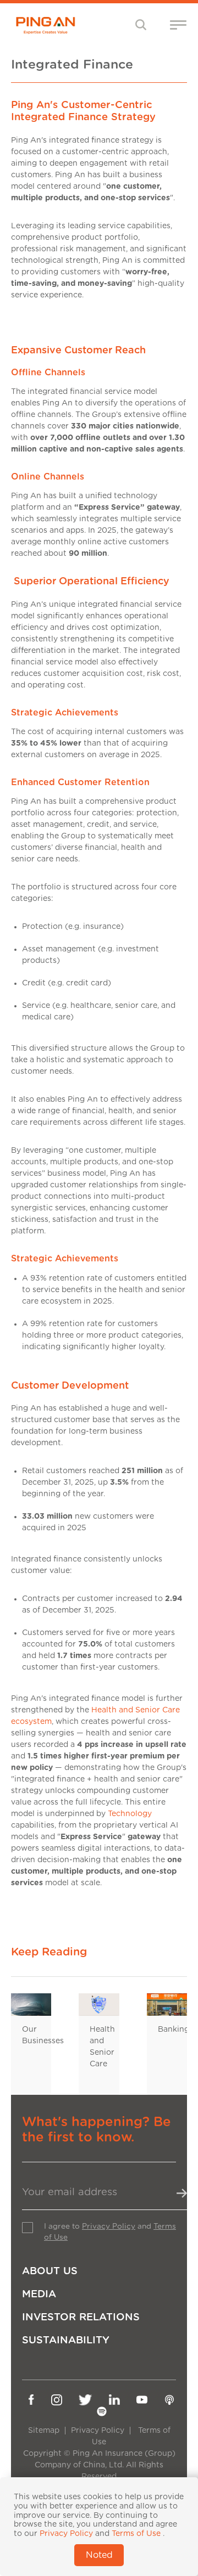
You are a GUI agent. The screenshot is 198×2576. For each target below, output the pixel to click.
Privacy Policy (109, 2226)
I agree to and (110, 2232)
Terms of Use (136, 2534)
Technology (130, 1814)
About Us (50, 2271)
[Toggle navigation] (141, 24)
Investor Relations (81, 2317)
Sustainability (66, 2340)
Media (39, 2294)
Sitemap (44, 2431)
